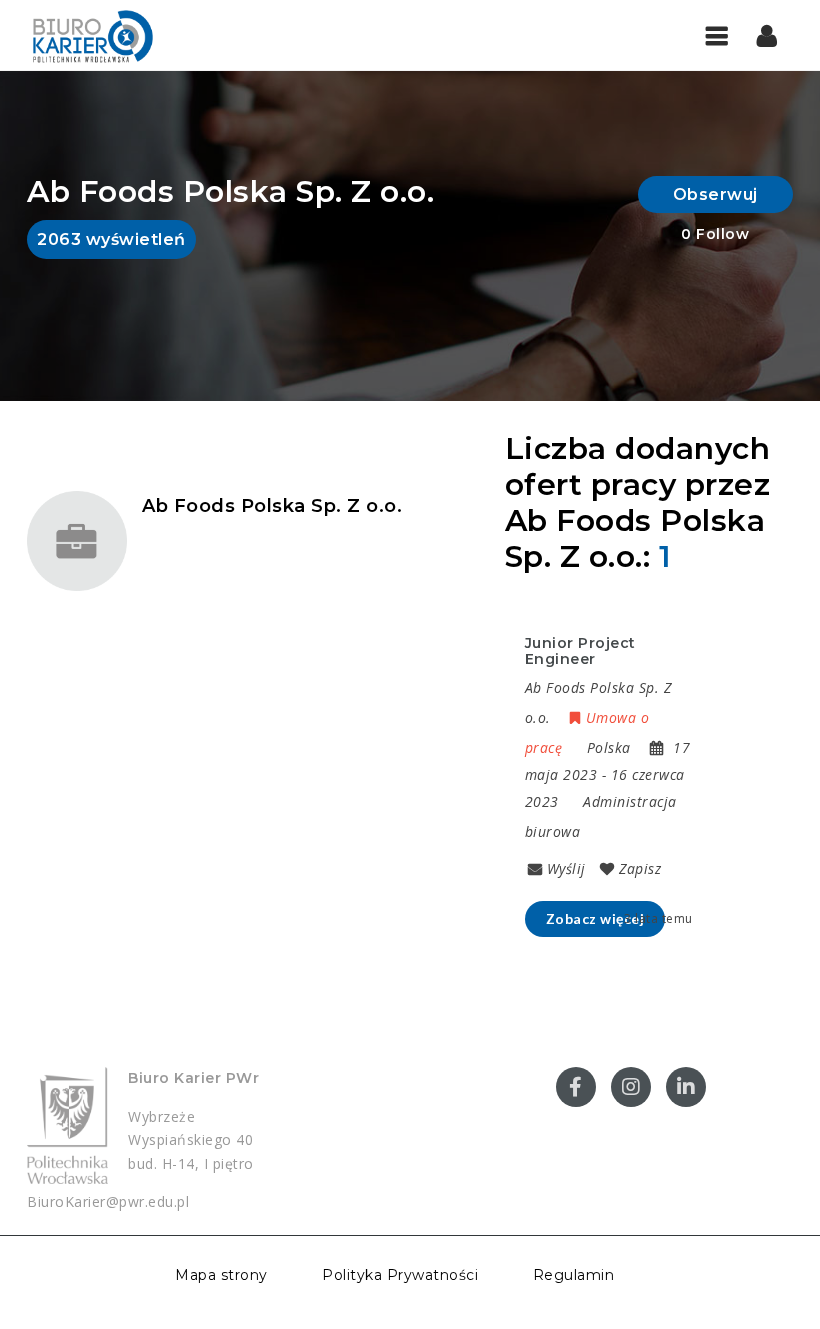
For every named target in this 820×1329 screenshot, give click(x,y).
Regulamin (574, 1275)
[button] (767, 35)
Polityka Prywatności (400, 1275)
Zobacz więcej (595, 918)
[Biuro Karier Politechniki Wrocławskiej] (92, 35)
